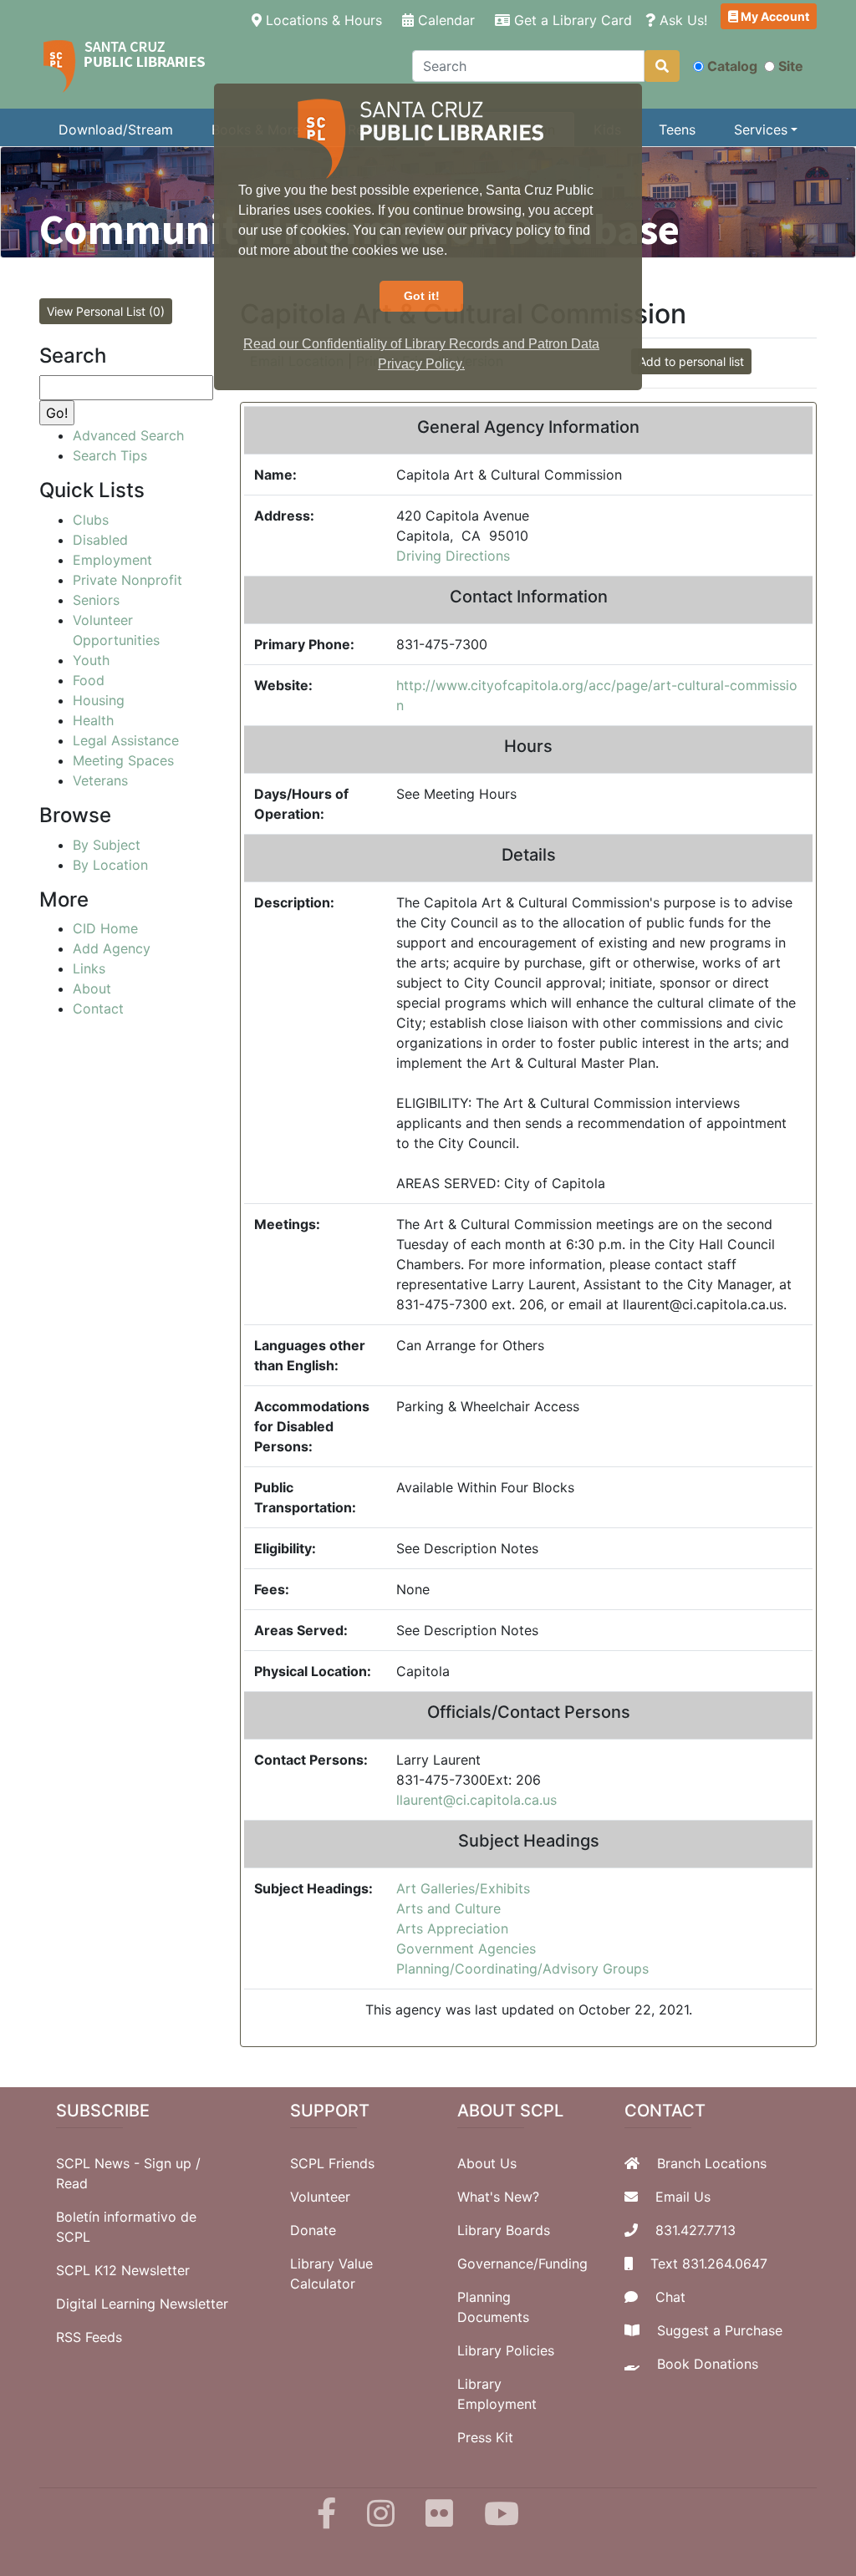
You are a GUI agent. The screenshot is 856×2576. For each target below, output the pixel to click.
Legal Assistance (126, 740)
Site (791, 66)
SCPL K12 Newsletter (123, 2270)
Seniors (96, 600)
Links (89, 968)
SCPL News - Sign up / (128, 2163)
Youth (91, 660)
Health (93, 720)
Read (72, 2183)
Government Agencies (466, 1949)
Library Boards (504, 2230)
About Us (487, 2163)
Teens (677, 130)
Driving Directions (453, 556)
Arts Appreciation (452, 1928)
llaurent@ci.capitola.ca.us (476, 1800)
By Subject (107, 845)
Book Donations (708, 2364)
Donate (313, 2230)
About (92, 988)
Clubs (91, 520)
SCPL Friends (332, 2163)
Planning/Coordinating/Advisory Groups (522, 1969)
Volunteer (320, 2197)
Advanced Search (128, 435)
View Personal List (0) (106, 311)
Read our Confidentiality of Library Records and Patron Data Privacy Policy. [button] (421, 354)
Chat (670, 2297)
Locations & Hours (325, 20)
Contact (98, 1009)
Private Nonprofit (127, 580)
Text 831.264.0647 (709, 2264)
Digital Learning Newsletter (142, 2304)
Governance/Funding (522, 2264)
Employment (112, 560)
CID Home (105, 928)
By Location (110, 865)
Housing (99, 700)
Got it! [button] (422, 296)
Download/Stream (116, 130)
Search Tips (110, 455)
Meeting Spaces (123, 760)
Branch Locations (712, 2163)
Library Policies (506, 2350)
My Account (774, 16)
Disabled (100, 540)
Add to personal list (691, 361)
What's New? (498, 2197)
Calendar (444, 20)
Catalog (732, 66)
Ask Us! (681, 20)
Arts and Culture (448, 1908)
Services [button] (761, 130)
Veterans (100, 780)
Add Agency (112, 948)
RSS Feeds (89, 2337)
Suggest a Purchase (720, 2330)
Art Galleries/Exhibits (463, 1888)
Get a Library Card (571, 20)
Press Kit (485, 2437)
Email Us (683, 2197)
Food (89, 680)
